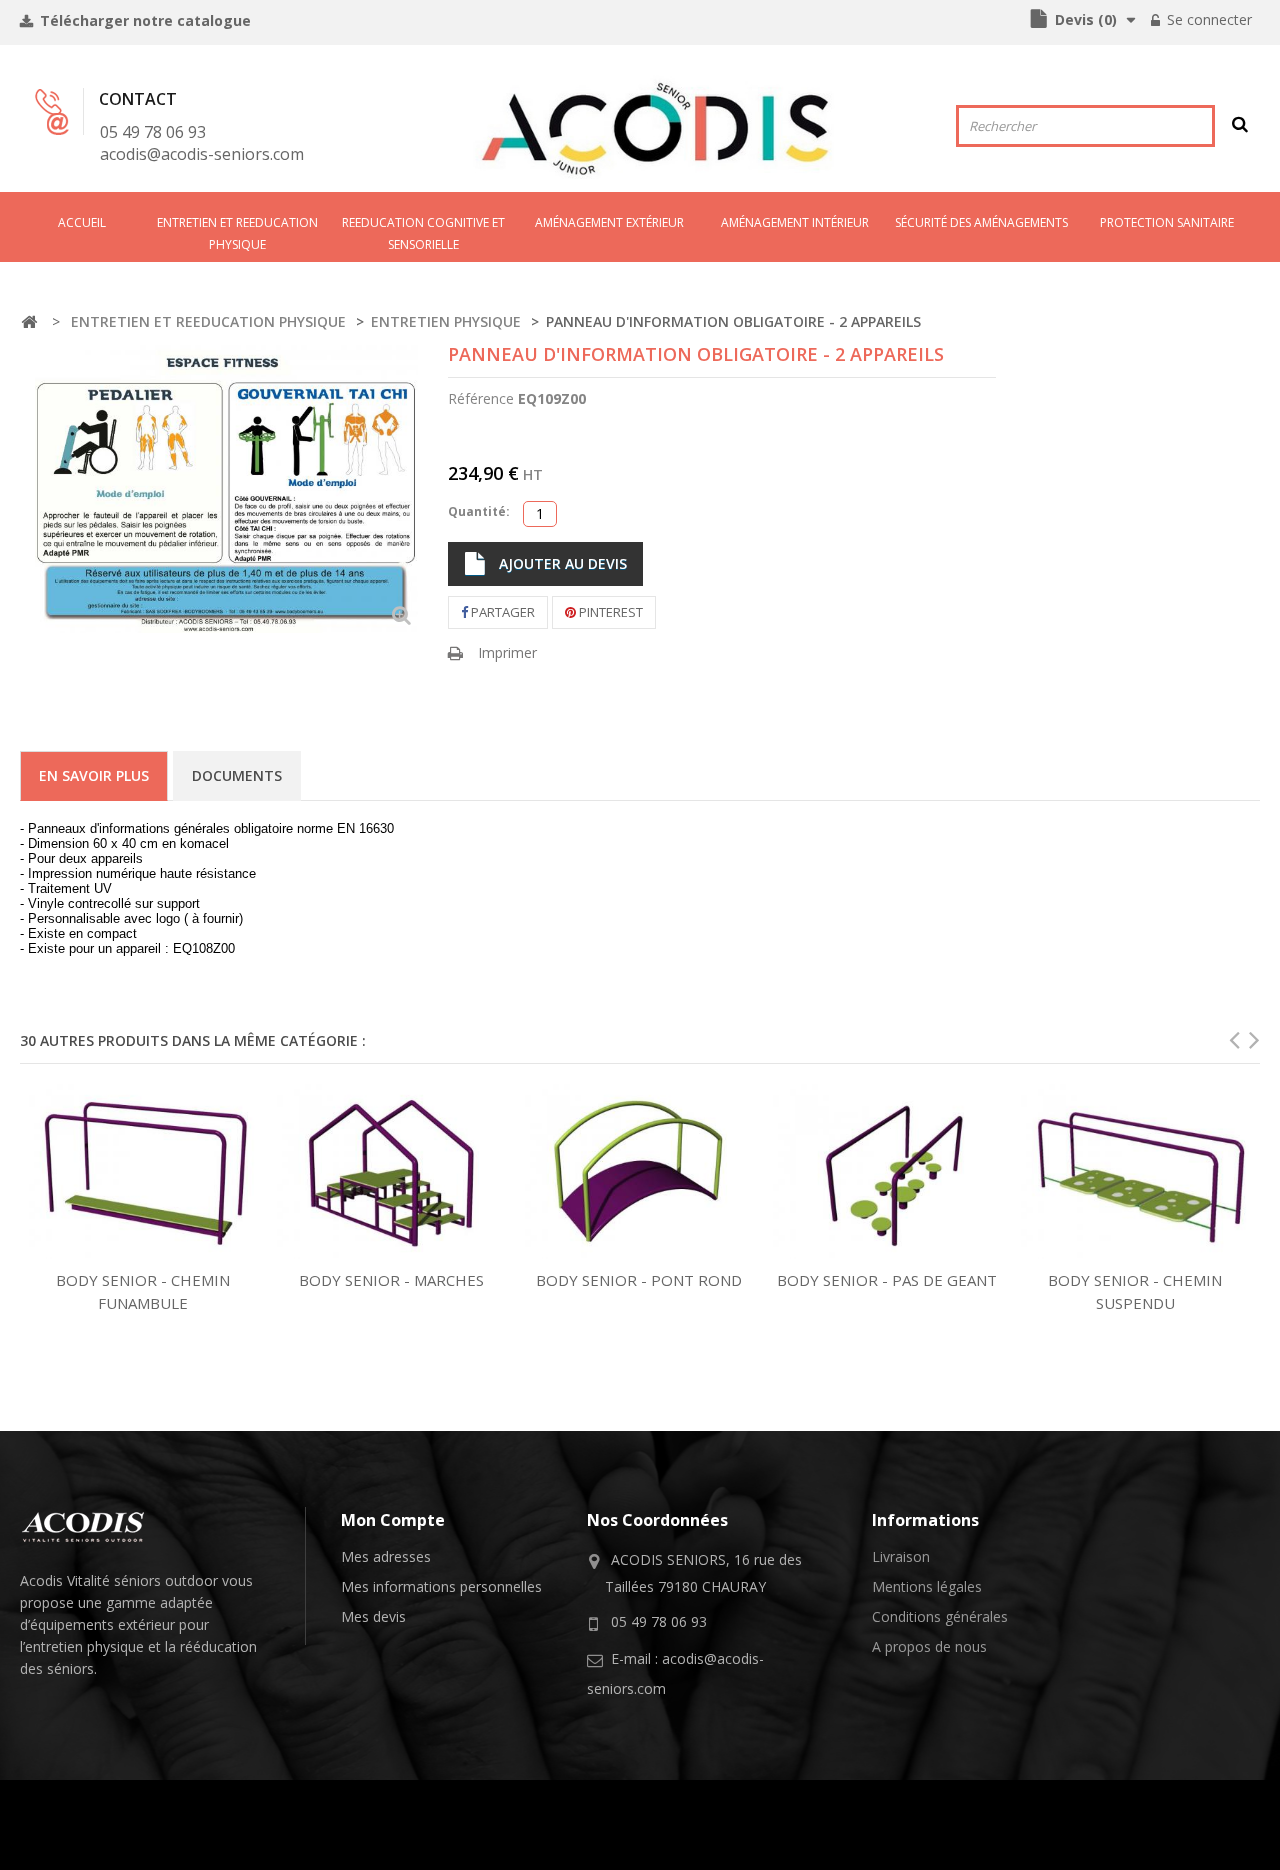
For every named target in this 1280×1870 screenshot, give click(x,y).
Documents (237, 775)
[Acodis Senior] (654, 128)
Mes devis (373, 1616)
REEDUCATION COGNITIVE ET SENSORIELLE (423, 233)
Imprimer (507, 652)
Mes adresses (386, 1556)
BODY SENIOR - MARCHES (391, 1280)
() (1086, 19)
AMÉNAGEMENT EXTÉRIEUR (609, 222)
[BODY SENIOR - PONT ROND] (639, 1171)
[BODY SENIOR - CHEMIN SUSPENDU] (1135, 1171)
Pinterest (609, 612)
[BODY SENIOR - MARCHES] (391, 1171)
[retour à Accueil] (29, 322)
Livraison (901, 1556)
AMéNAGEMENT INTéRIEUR (795, 222)
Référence (481, 398)
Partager (501, 612)
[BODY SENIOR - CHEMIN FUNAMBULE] (143, 1171)
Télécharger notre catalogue (143, 20)
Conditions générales (940, 1616)
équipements (72, 1624)
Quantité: (479, 511)
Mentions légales (927, 1586)
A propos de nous (929, 1646)
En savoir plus (94, 775)
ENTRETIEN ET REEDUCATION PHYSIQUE (237, 233)
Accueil (82, 222)
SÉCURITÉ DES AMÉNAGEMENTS (981, 222)
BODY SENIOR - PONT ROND (639, 1280)
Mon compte (393, 1520)
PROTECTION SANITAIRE (1167, 222)
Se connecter (1207, 19)
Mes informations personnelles (441, 1586)
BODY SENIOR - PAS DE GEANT (887, 1280)
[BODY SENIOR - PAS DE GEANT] (887, 1171)
